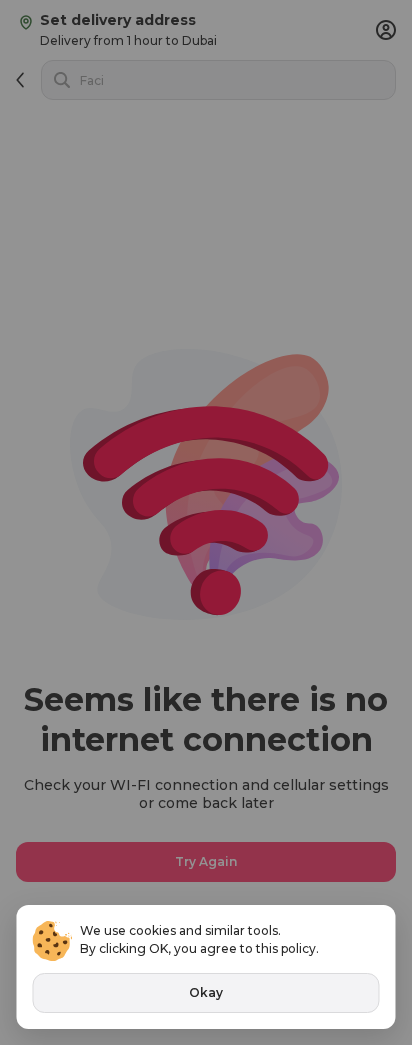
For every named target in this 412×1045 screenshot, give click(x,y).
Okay (206, 992)
